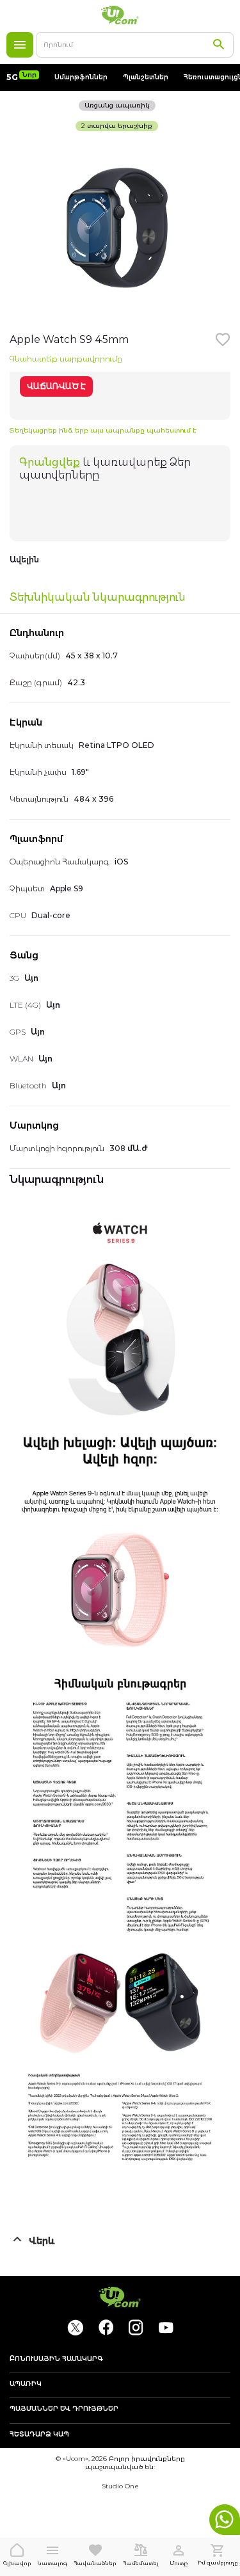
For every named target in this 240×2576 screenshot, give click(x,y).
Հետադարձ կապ (39, 2435)
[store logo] (120, 15)
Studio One (120, 2486)
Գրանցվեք (50, 462)
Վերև (42, 2241)
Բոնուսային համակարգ (56, 2359)
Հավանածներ (95, 2563)
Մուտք (179, 2563)
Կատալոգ (20, 45)
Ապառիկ (26, 2384)
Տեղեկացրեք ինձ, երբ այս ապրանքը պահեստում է (103, 430)
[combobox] (135, 45)
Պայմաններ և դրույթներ (64, 2409)
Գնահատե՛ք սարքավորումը (66, 359)
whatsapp (225, 2520)
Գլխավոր (17, 2563)
